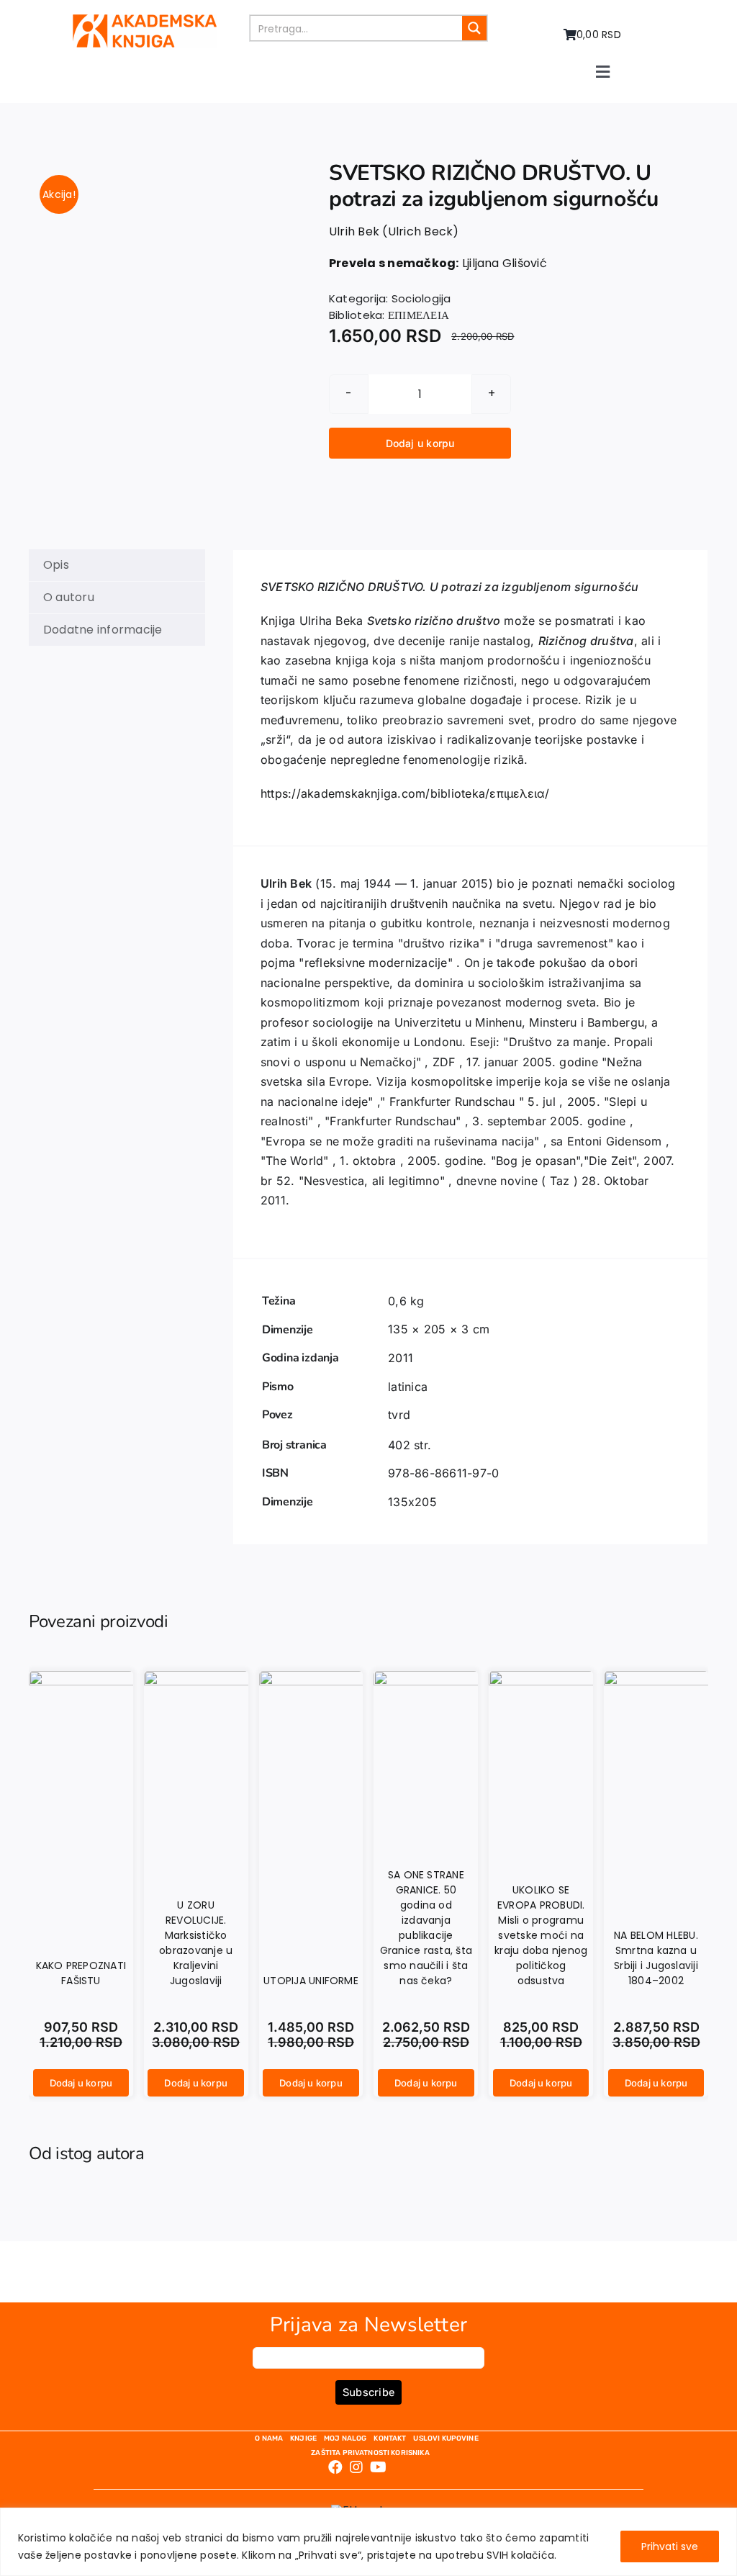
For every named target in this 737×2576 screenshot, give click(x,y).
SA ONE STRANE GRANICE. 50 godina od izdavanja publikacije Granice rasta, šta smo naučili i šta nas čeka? (426, 1928)
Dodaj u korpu (420, 443)
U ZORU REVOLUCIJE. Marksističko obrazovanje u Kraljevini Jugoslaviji (196, 1943)
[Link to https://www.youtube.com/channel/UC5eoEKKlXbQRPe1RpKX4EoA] (378, 2467)
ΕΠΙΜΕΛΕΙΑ (419, 315)
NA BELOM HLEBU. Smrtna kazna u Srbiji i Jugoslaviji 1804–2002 (656, 1958)
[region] (368, 2542)
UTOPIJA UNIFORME (311, 1981)
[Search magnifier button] (474, 28)
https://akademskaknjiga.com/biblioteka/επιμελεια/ (405, 793)
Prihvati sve (670, 2546)
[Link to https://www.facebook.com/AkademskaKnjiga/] (335, 2467)
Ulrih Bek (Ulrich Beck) (394, 231)
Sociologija (421, 298)
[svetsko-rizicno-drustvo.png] (159, 178)
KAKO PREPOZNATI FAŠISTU (81, 1973)
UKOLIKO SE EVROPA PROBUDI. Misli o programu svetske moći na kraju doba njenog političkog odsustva (541, 1935)
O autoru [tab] (69, 597)
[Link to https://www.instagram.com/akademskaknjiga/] (356, 2467)
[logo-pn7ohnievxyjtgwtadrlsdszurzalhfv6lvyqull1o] (145, 20)
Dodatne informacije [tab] (103, 630)
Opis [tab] (56, 565)
